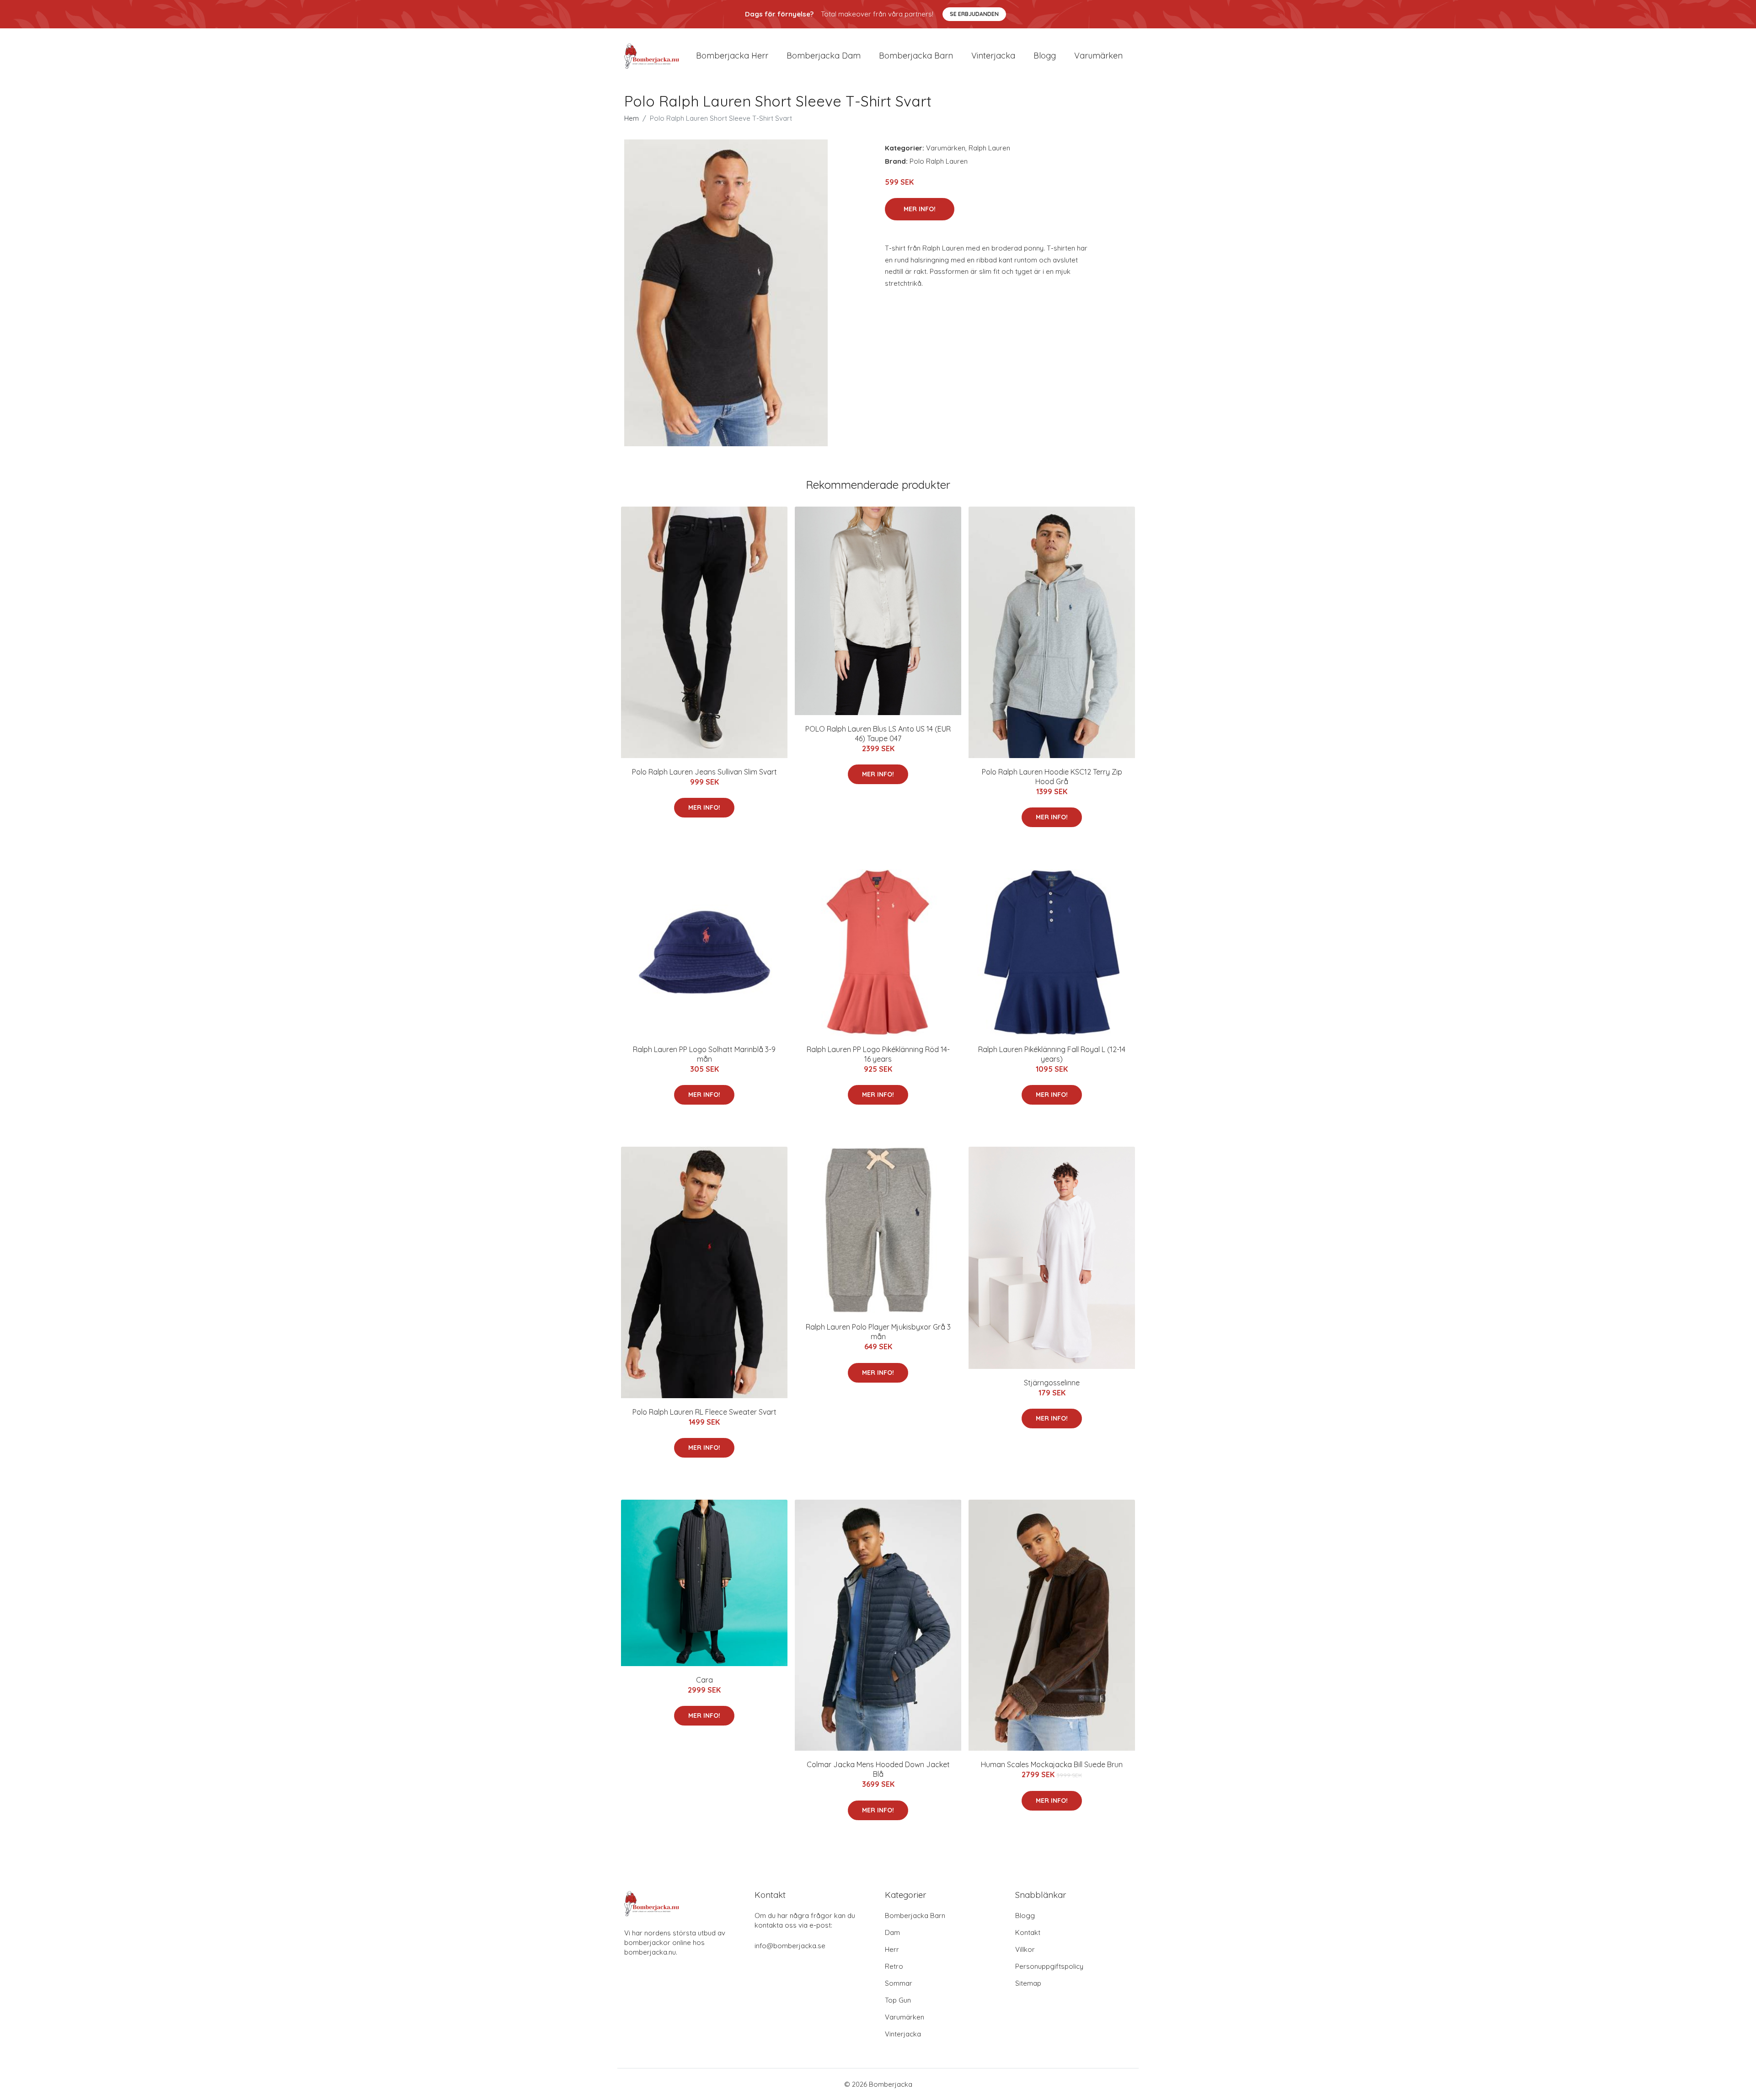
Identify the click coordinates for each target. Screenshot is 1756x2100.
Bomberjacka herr (732, 56)
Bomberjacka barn (916, 56)
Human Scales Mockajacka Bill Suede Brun (1052, 1764)
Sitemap (1028, 1983)
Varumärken (1098, 56)
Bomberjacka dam (824, 56)
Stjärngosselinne (1052, 1383)
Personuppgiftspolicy (1049, 1966)
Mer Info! (920, 209)
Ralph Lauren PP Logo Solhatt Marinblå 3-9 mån (704, 1054)
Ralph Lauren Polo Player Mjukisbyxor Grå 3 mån (878, 1332)
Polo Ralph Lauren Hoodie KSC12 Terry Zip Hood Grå (1052, 777)
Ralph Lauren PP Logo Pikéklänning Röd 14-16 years (878, 1054)
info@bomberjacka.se (790, 1946)
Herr (892, 1949)
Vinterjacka (993, 56)
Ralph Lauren (989, 148)
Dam (892, 1932)
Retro (894, 1966)
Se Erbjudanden (974, 14)
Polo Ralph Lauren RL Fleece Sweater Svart (704, 1412)
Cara (704, 1680)
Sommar (899, 1983)
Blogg (1045, 56)
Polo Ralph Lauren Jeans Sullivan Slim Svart (704, 772)
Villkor (1025, 1949)
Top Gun (898, 2000)
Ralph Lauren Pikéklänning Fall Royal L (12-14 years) (1052, 1054)
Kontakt (1028, 1932)
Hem (632, 118)
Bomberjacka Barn (915, 1916)
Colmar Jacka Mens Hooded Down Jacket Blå (878, 1769)
